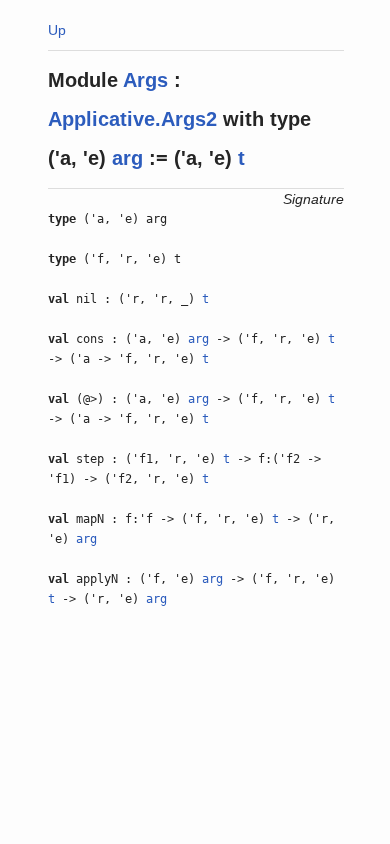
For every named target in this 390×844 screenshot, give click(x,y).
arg (127, 158)
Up (57, 30)
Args (145, 80)
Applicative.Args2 (132, 119)
